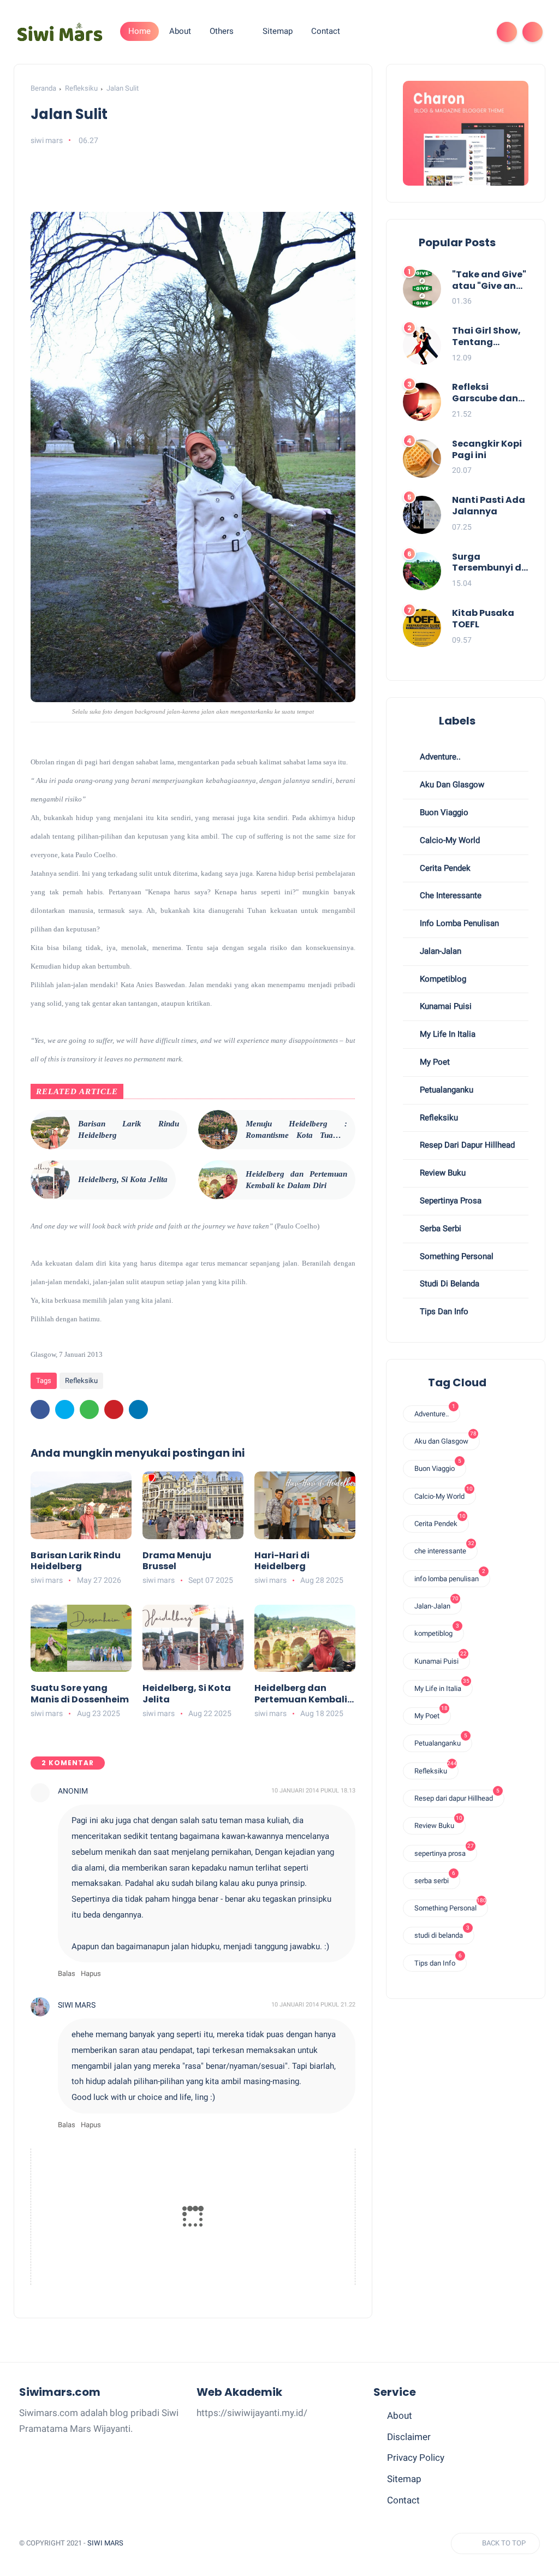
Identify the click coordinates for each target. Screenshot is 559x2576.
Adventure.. (439, 757)
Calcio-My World (449, 840)
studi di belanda (448, 1284)
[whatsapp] (89, 1409)
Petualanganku (445, 1090)
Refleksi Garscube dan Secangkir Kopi (487, 393)
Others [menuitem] (222, 31)
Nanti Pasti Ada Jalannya (489, 506)
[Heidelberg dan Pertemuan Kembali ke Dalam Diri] (218, 1180)
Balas (67, 1973)
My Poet (434, 1062)
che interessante (450, 895)
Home (139, 31)
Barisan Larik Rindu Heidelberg (129, 1129)
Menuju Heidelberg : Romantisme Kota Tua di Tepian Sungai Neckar (296, 1130)
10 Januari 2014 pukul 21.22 (313, 2005)
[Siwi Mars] (60, 31)
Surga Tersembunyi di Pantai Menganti (488, 563)
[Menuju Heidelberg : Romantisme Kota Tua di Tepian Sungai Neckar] (218, 1130)
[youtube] (474, 32)
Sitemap (404, 2479)
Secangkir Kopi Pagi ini (487, 450)
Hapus (91, 1973)
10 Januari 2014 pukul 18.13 (313, 1791)
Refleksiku (81, 88)
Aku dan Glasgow (451, 785)
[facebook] (439, 32)
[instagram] (457, 32)
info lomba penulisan (458, 923)
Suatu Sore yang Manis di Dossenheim (80, 1694)
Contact (403, 2500)
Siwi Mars (105, 2543)
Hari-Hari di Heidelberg (282, 1562)
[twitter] (65, 1409)
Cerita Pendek (444, 868)
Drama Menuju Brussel (177, 1562)
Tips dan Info (443, 1311)
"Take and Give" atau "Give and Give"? (489, 281)
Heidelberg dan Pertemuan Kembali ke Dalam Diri (296, 1180)
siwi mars (77, 2005)
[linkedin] (138, 1409)
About (400, 2415)
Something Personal (456, 1256)
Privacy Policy (416, 2458)
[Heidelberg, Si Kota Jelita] (50, 1180)
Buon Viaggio (443, 812)
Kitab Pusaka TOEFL (483, 619)
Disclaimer (409, 2437)
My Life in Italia (447, 1034)
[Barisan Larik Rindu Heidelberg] (50, 1130)
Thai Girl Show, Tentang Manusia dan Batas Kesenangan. (486, 337)
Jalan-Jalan (439, 951)
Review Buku (442, 1173)
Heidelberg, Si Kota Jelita (123, 1179)
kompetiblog (442, 979)
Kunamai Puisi (445, 1006)
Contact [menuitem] (326, 31)
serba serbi (439, 1228)
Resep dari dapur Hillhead (466, 1145)
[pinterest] (114, 1409)
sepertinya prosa (450, 1201)
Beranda (43, 88)
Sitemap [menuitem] (278, 31)
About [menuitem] (180, 31)
